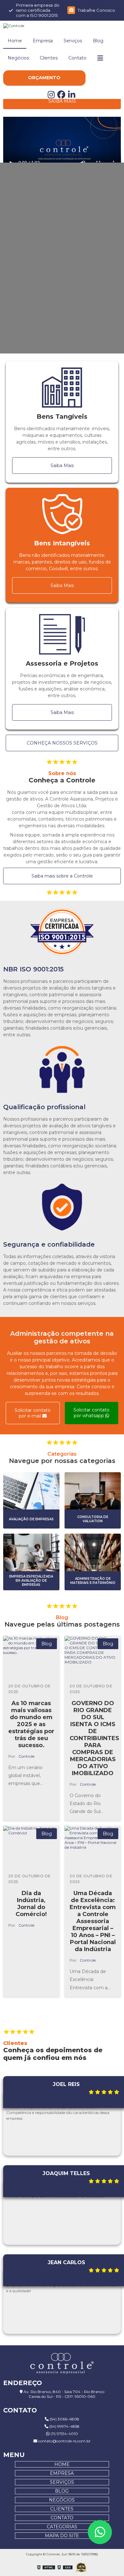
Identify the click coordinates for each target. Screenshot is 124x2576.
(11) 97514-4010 (64, 2434)
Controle (26, 1756)
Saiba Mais (62, 101)
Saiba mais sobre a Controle (62, 876)
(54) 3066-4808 (64, 2419)
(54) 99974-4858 (64, 2426)
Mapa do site (62, 2536)
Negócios (18, 58)
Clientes (49, 58)
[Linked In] (72, 96)
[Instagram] (52, 96)
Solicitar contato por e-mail (33, 1413)
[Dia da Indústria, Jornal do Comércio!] (31, 1847)
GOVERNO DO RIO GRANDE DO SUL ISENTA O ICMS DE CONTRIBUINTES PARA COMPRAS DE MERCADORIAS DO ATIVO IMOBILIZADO (94, 1738)
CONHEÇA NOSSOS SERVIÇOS (62, 743)
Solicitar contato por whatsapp (91, 1413)
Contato (77, 58)
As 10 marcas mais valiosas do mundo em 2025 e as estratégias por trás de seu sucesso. (31, 1724)
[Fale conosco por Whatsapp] (100, 2532)
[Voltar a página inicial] (62, 26)
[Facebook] (63, 96)
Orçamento (44, 78)
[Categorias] (100, 58)
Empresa (43, 41)
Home (15, 41)
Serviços (73, 41)
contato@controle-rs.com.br (64, 2441)
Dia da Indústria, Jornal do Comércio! (31, 1904)
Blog (98, 41)
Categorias (62, 2527)
